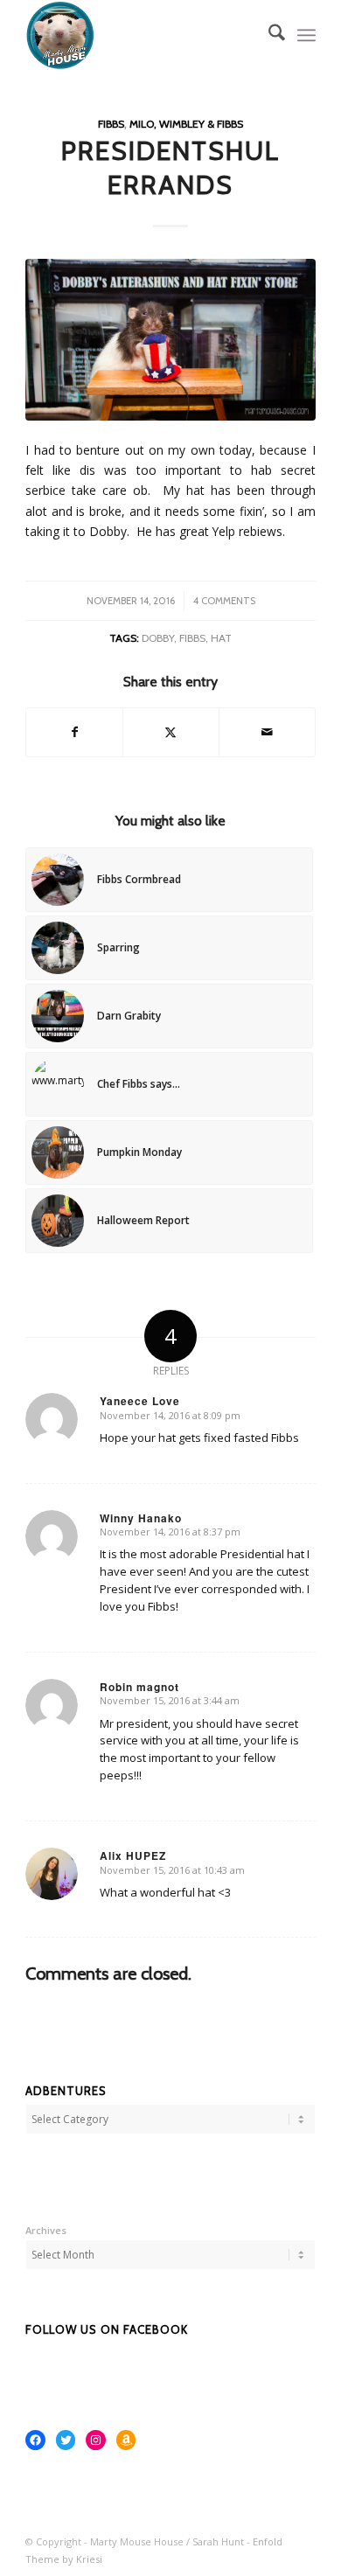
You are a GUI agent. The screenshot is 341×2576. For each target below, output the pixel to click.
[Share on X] (171, 732)
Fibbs (111, 124)
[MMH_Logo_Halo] (141, 35)
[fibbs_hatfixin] (170, 339)
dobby (158, 638)
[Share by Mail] (267, 732)
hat (221, 638)
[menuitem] (268, 35)
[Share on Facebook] (74, 732)
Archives (46, 2230)
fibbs (192, 638)
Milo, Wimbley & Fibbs (186, 124)
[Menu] (306, 35)
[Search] (268, 35)
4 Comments (224, 601)
